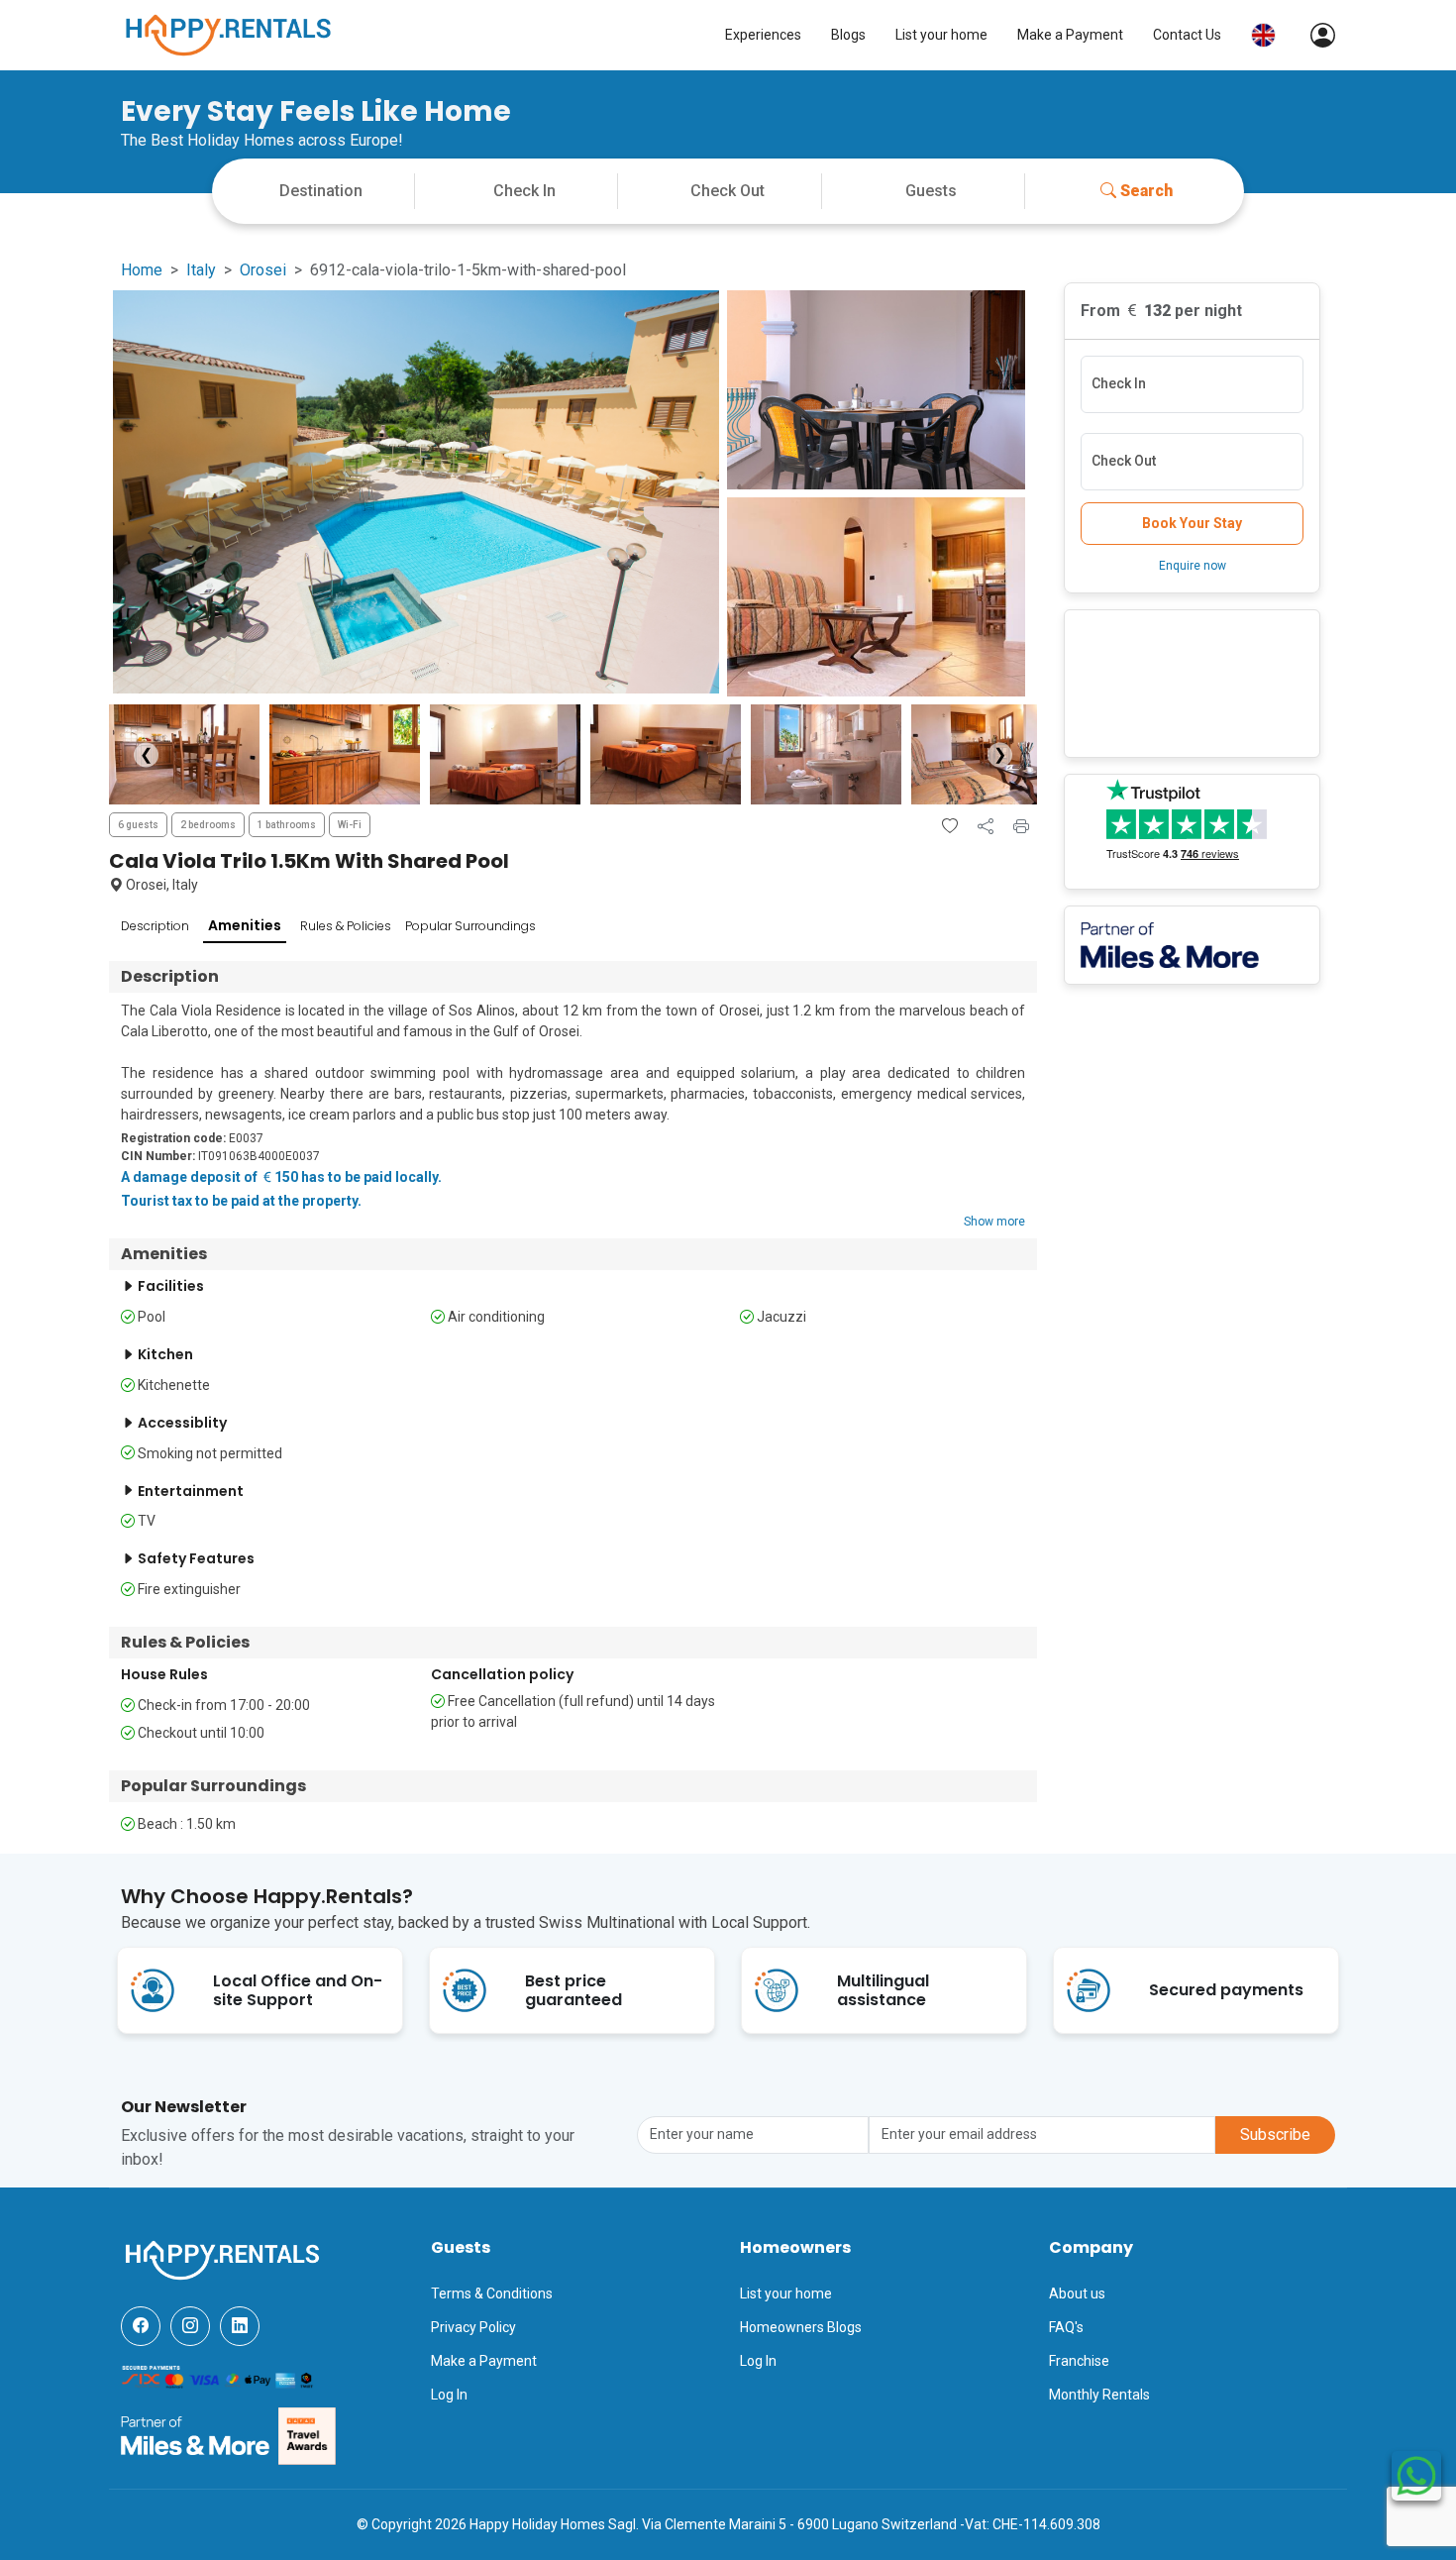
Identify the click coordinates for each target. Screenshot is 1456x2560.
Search (1146, 191)
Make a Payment (1070, 35)
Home (142, 270)
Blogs (848, 35)
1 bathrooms (287, 825)
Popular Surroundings (470, 926)
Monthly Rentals (1099, 2395)
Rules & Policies (346, 926)
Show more (994, 1222)
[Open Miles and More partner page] (195, 2435)
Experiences (763, 35)
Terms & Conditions (492, 2293)
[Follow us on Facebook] (141, 2326)
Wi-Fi (350, 825)
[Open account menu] (1313, 35)
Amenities (245, 925)
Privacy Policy (473, 2327)
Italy (201, 270)
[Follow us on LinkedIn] (240, 2326)
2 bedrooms (208, 825)
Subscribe (1275, 2134)
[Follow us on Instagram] (190, 2326)
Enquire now (1193, 566)
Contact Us (1187, 35)
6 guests (138, 825)
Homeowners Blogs (801, 2327)
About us (1077, 2293)
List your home (941, 35)
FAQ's (1066, 2327)
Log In (449, 2395)
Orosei (263, 270)
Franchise (1079, 2361)
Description (155, 926)
